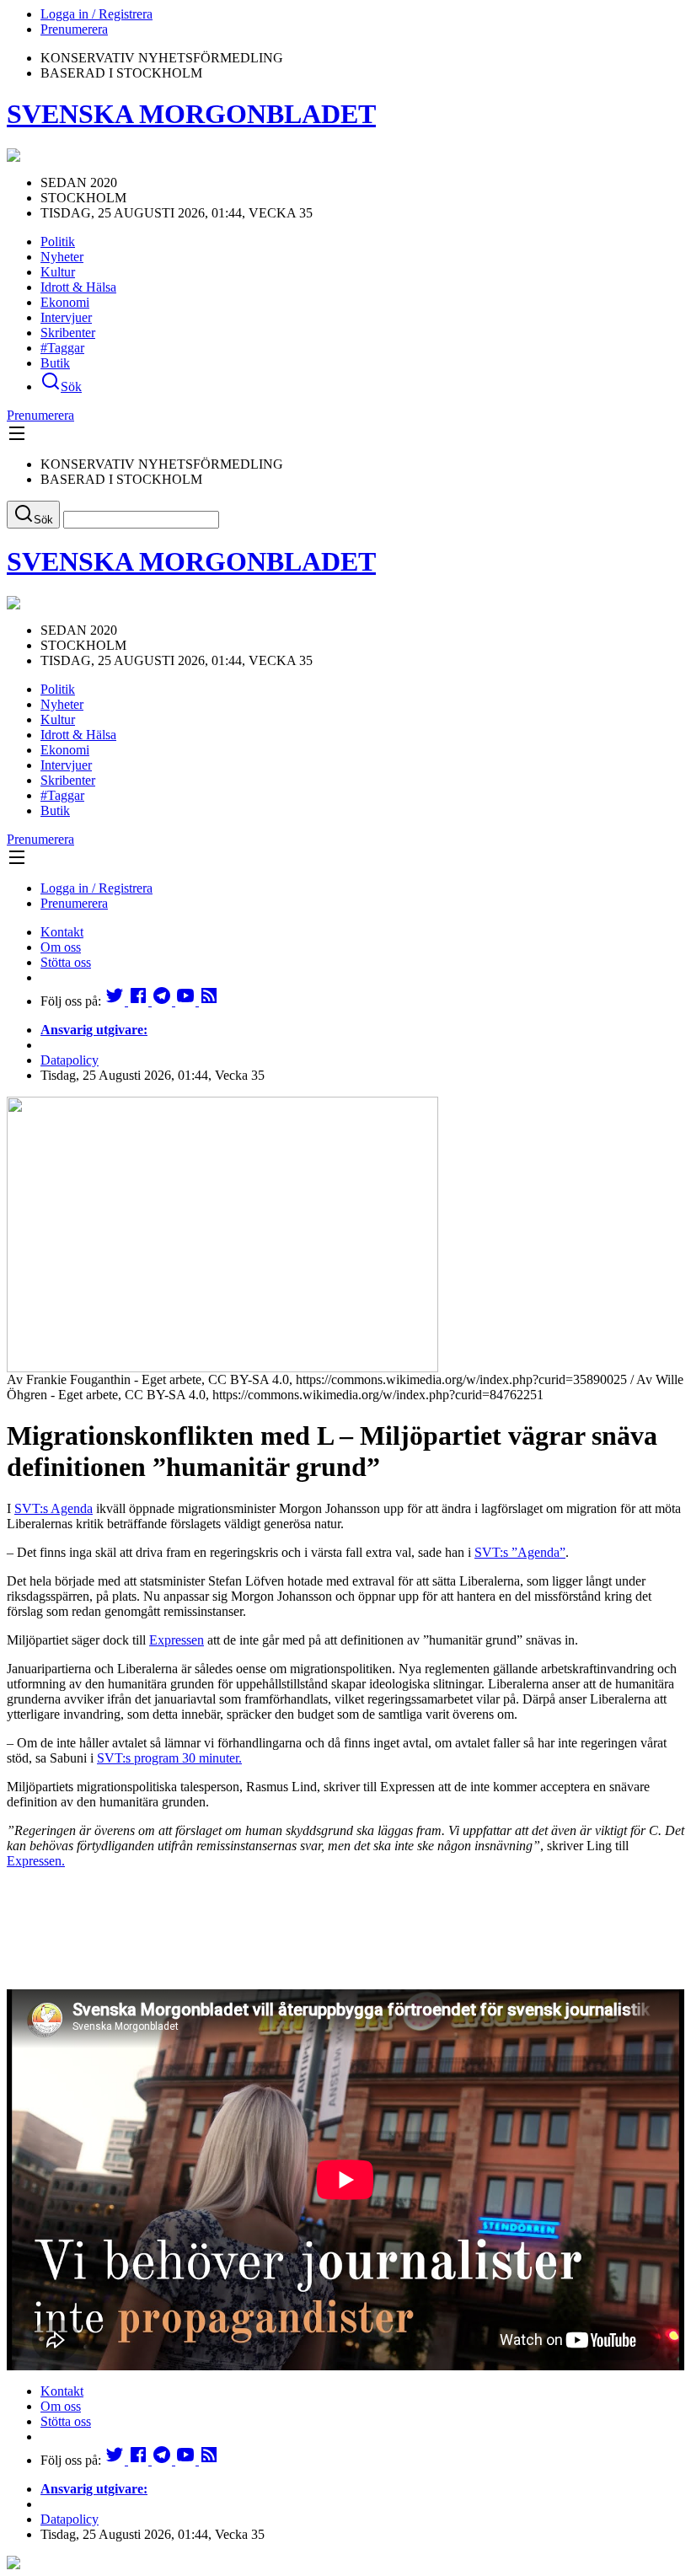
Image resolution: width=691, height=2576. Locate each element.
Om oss (61, 947)
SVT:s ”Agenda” (520, 1552)
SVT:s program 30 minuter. (169, 1758)
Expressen (177, 1640)
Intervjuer (66, 317)
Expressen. (36, 1861)
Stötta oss (66, 962)
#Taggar (62, 348)
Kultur (58, 272)
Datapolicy (70, 1060)
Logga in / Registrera (96, 14)
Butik (55, 363)
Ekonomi (65, 302)
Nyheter (62, 257)
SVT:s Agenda (54, 1508)
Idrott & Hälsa (78, 287)
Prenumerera (74, 29)
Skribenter (68, 333)
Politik (58, 241)
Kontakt (62, 932)
